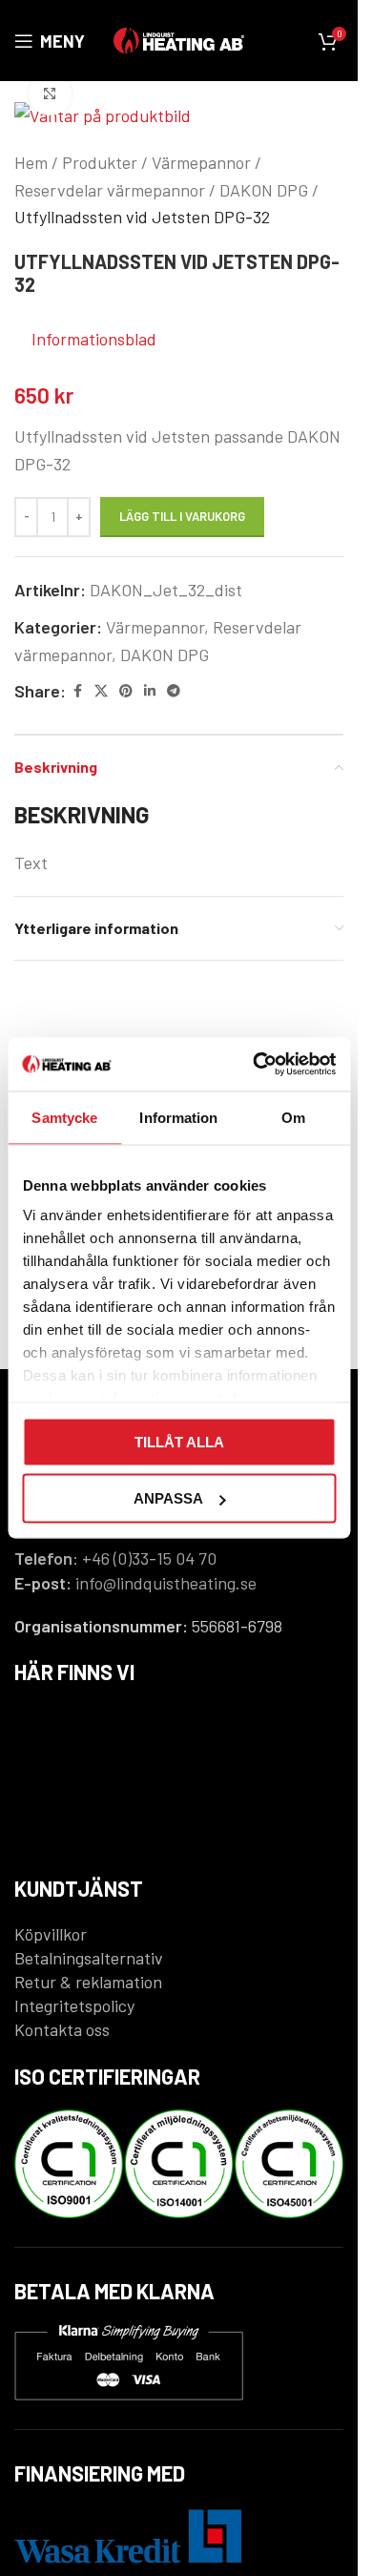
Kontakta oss (62, 2029)
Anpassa (168, 1498)
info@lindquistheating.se (166, 1583)
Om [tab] (293, 1117)
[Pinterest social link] (126, 691)
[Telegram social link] (174, 691)
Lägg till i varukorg (182, 516)
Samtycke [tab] (64, 1117)
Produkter (100, 162)
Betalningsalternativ (89, 1958)
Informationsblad (94, 339)
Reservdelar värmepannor (110, 190)
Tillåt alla (179, 1441)
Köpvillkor (51, 1934)
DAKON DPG (264, 190)
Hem (31, 162)
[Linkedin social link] (150, 691)
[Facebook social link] (77, 691)
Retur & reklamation (88, 1982)
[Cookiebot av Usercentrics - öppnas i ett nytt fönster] (255, 1065)
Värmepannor (201, 162)
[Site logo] (179, 38)
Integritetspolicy (74, 2005)
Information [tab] (178, 1117)
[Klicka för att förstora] (50, 94)
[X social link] (101, 691)
